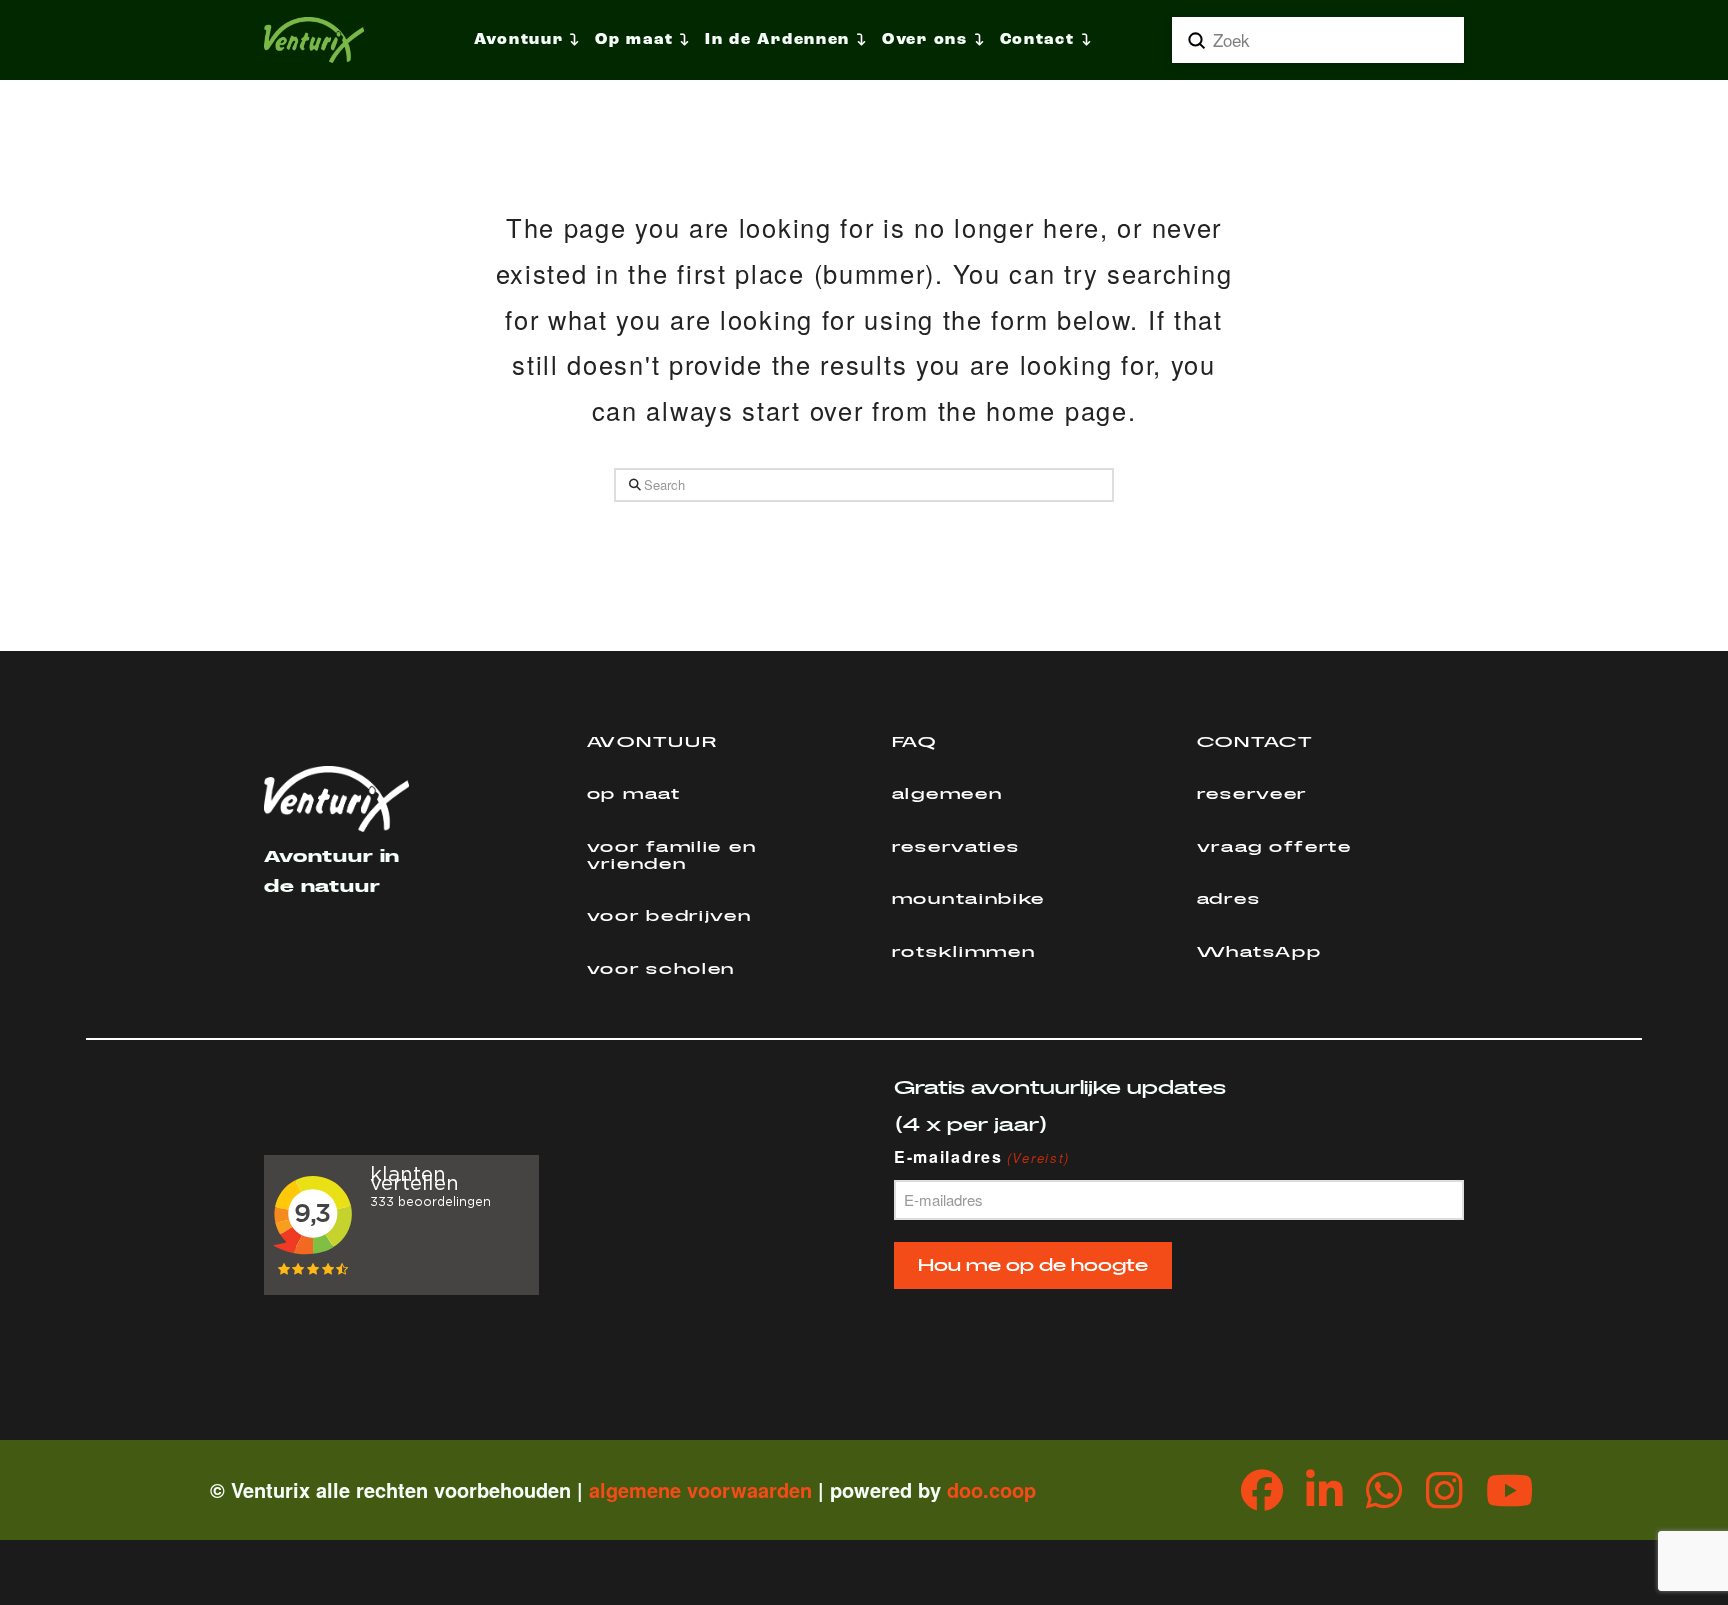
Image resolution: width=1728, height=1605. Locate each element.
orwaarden (761, 1489)
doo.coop (991, 1489)
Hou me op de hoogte (1033, 1265)
